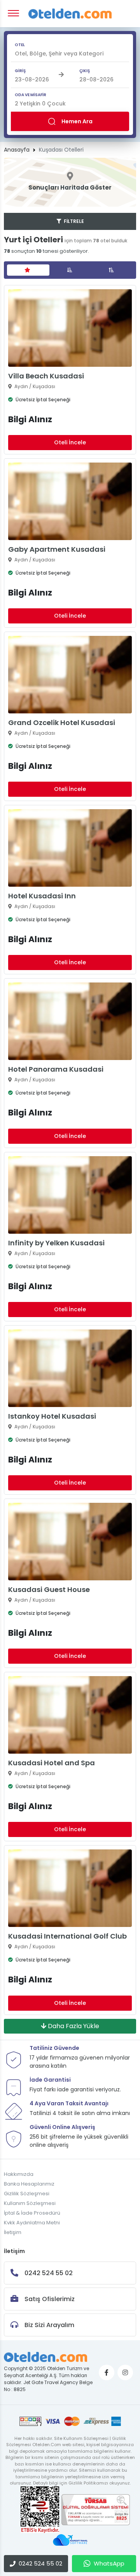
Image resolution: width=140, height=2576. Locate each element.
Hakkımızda (19, 2174)
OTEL (20, 45)
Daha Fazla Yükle (73, 2026)
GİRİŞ (20, 71)
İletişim (13, 2232)
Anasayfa (17, 150)
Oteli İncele (70, 442)
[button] (70, 54)
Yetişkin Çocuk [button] (40, 104)
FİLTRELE (73, 221)
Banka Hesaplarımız (29, 2184)
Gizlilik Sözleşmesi (27, 2194)
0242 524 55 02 (40, 2563)
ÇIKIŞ (85, 71)
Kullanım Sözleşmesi (30, 2203)
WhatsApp (109, 2563)
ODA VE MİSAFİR (31, 95)
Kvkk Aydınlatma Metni (32, 2223)
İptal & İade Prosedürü (32, 2213)
